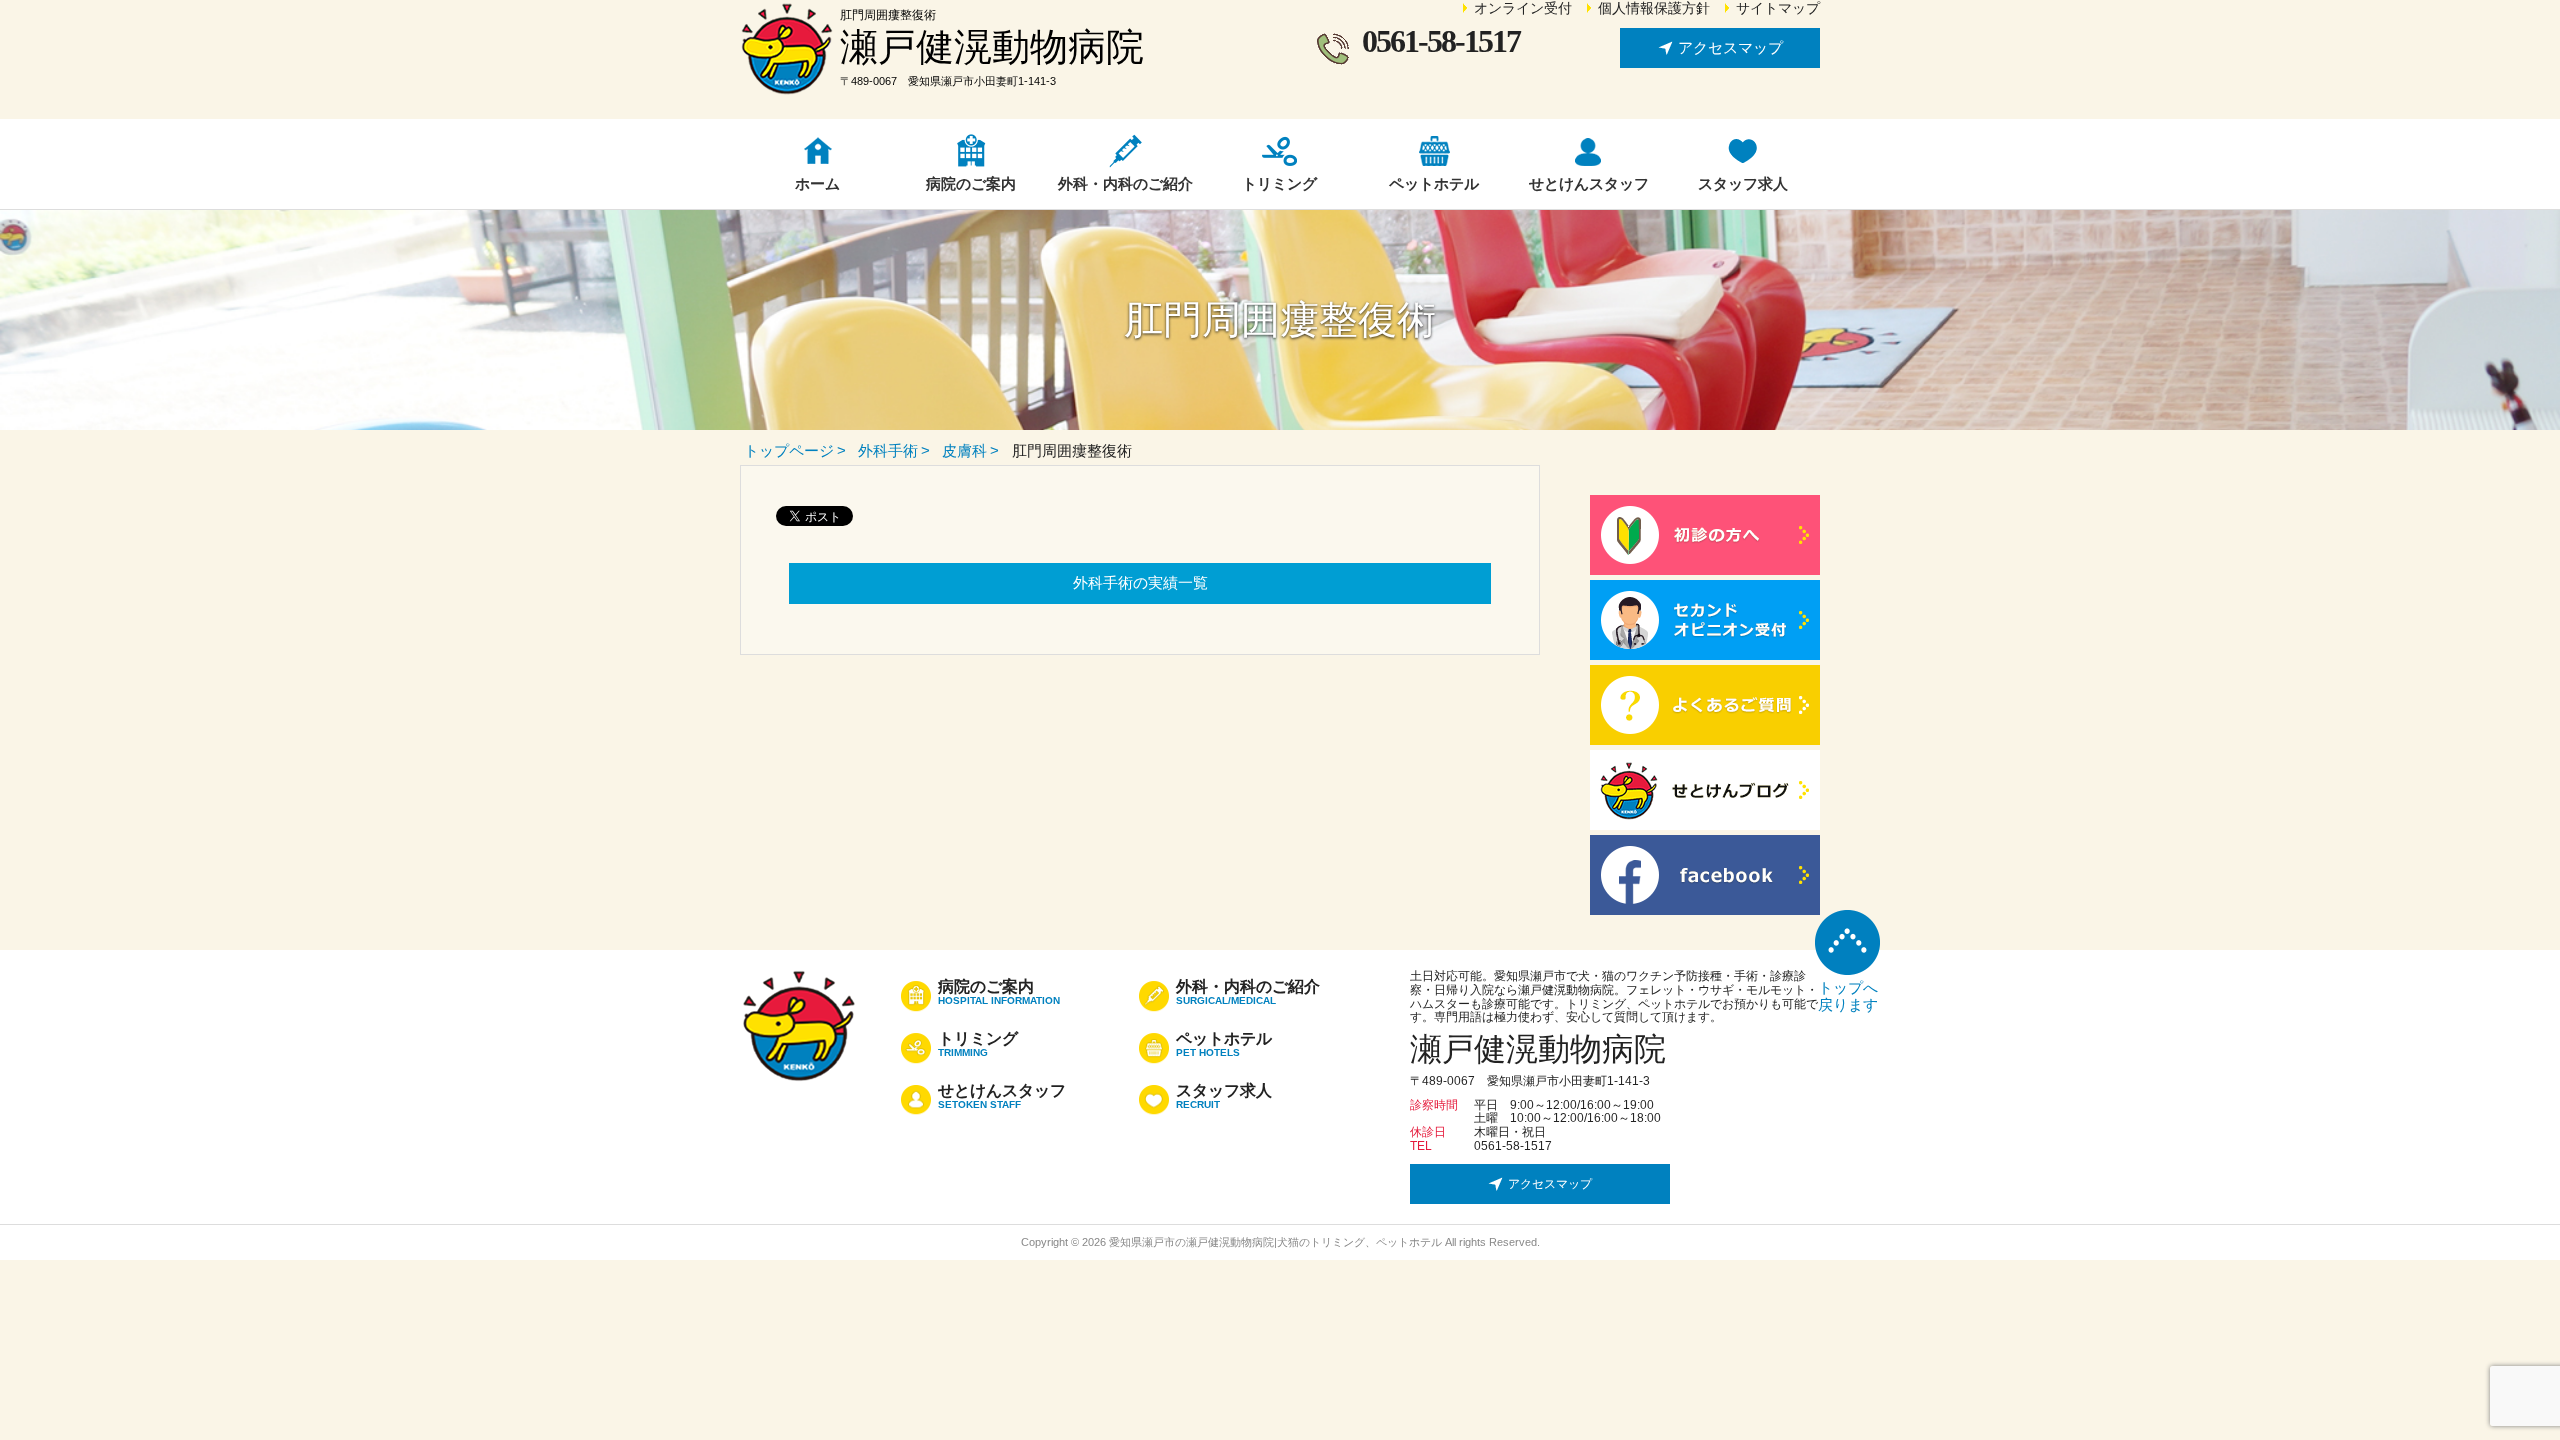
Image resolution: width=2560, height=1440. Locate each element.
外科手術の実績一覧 (1140, 582)
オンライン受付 (1523, 8)
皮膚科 (964, 450)
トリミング (978, 1045)
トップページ (789, 450)
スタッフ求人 (1224, 1097)
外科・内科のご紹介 (1248, 993)
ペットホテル (1224, 1045)
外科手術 (888, 450)
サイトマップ (1778, 8)
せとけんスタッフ (1002, 1097)
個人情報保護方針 (1654, 8)
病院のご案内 (999, 993)
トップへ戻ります (1848, 996)
